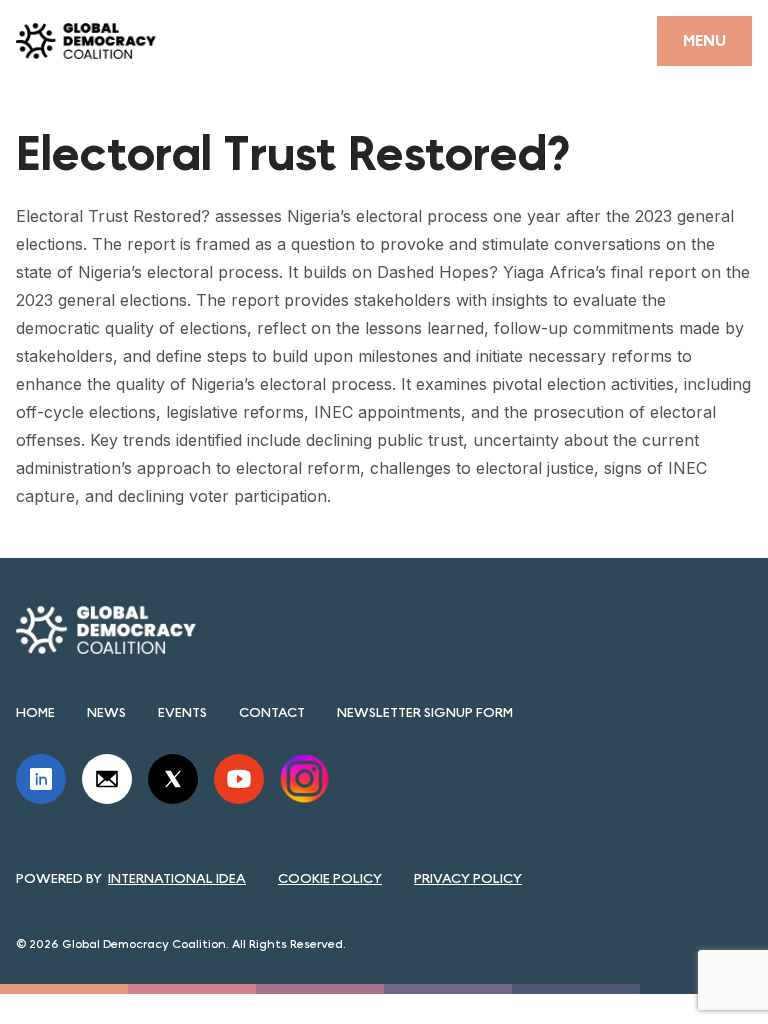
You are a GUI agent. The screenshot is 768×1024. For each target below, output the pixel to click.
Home (35, 712)
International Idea (177, 878)
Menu (704, 40)
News (106, 712)
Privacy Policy (468, 878)
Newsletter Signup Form (425, 712)
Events (182, 712)
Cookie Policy (330, 878)
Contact (272, 712)
